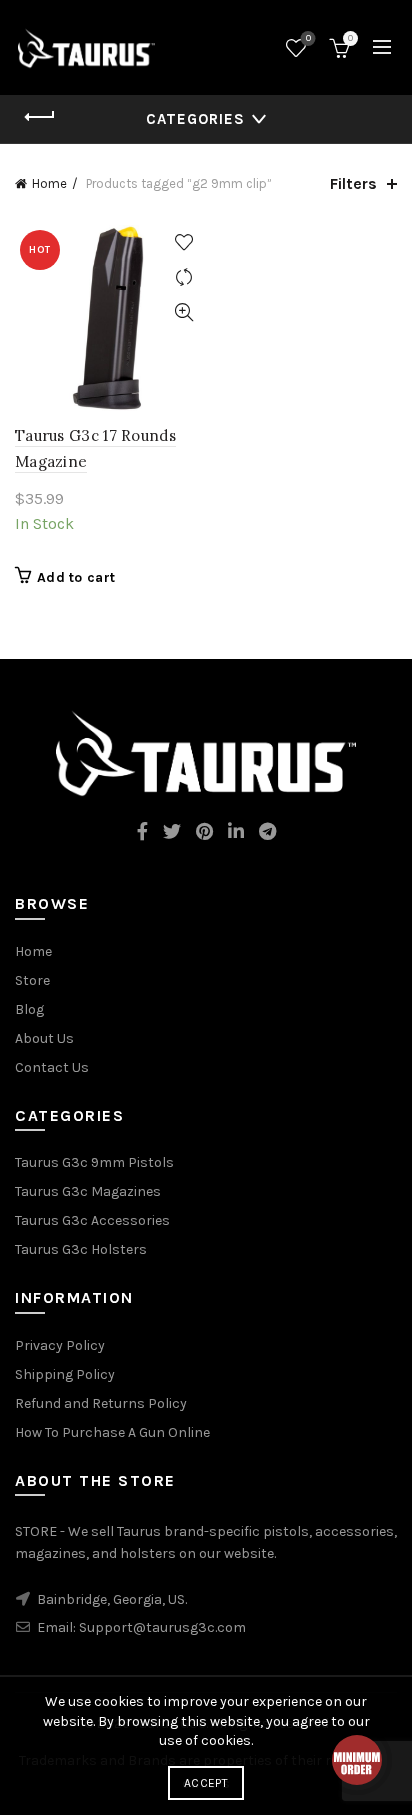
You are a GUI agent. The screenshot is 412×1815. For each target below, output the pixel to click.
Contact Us (52, 1067)
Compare (183, 277)
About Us (44, 1038)
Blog (29, 1009)
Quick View (183, 312)
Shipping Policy (65, 1374)
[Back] (40, 117)
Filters (353, 183)
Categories (195, 119)
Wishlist (308, 38)
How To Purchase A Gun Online (112, 1432)
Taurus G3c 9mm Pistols (94, 1162)
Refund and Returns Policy (101, 1403)
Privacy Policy (60, 1345)
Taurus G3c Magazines (88, 1191)
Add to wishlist (183, 242)
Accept (206, 1783)
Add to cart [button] (76, 577)
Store (32, 980)
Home (49, 183)
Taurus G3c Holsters (81, 1249)
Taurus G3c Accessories (92, 1220)
